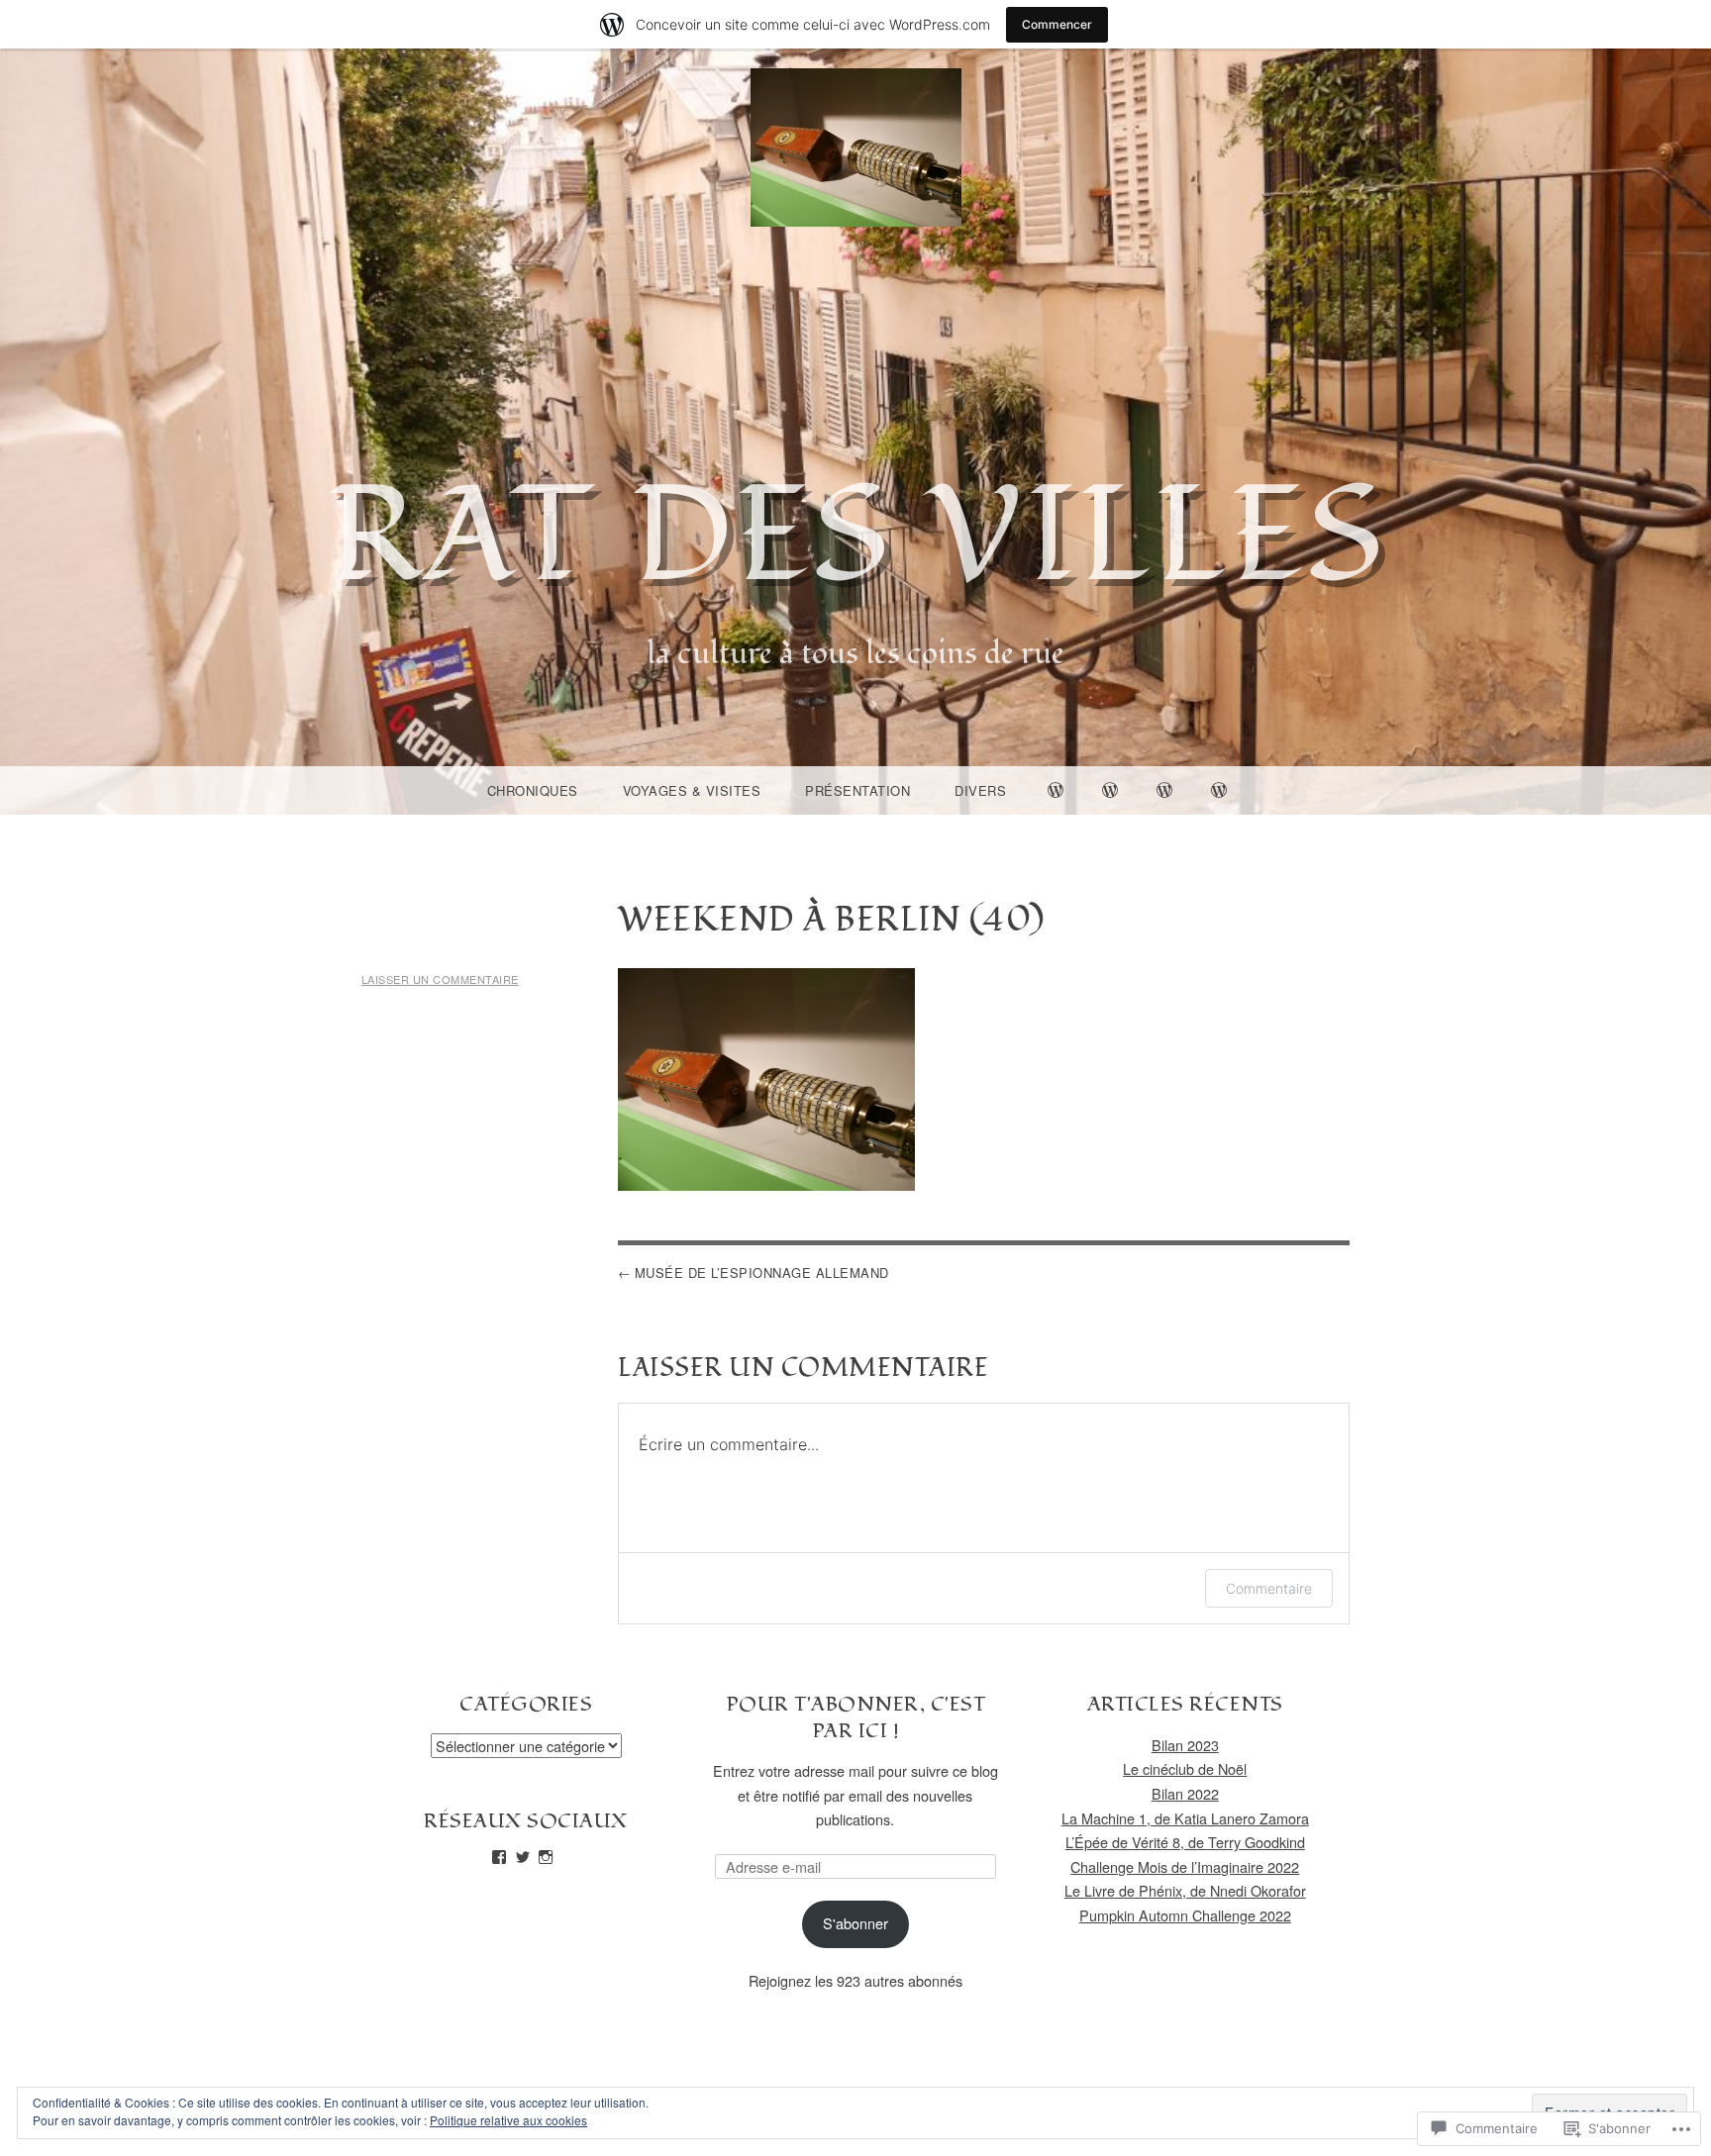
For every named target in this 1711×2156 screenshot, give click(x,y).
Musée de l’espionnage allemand (762, 1273)
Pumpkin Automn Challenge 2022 (1185, 1915)
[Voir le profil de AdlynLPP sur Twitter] (523, 1857)
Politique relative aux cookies (508, 2120)
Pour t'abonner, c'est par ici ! (856, 1717)
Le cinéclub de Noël (1185, 1768)
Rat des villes (856, 537)
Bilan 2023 (1185, 1745)
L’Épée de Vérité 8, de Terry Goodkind (1185, 1842)
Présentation (857, 790)
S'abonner (855, 1923)
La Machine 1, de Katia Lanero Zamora (1185, 1818)
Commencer (1057, 24)
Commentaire (1269, 1588)
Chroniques (533, 790)
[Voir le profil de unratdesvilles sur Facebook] (499, 1857)
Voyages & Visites (692, 790)
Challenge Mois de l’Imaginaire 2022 (1185, 1866)
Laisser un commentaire (440, 979)
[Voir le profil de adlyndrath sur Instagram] (546, 1857)
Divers (980, 790)
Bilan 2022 (1185, 1793)
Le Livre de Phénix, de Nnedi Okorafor (1185, 1890)
